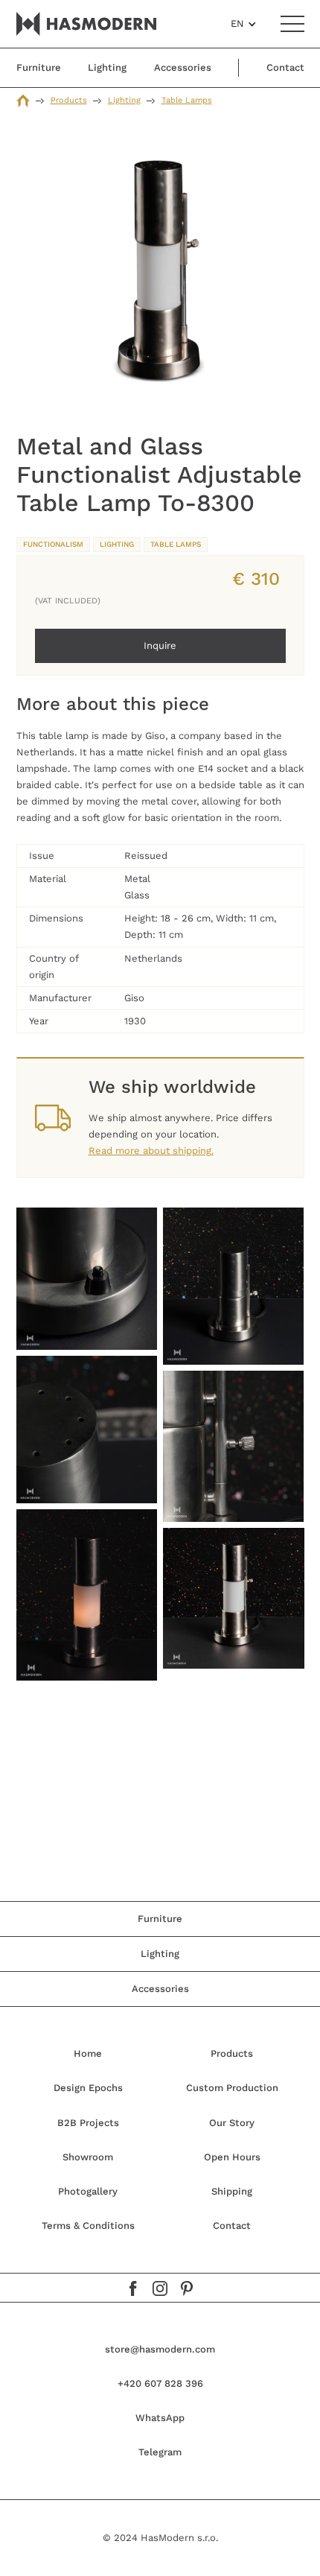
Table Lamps (187, 100)
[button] (244, 24)
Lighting (124, 100)
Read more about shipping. (151, 1151)
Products (69, 100)
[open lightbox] (160, 276)
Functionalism (53, 544)
